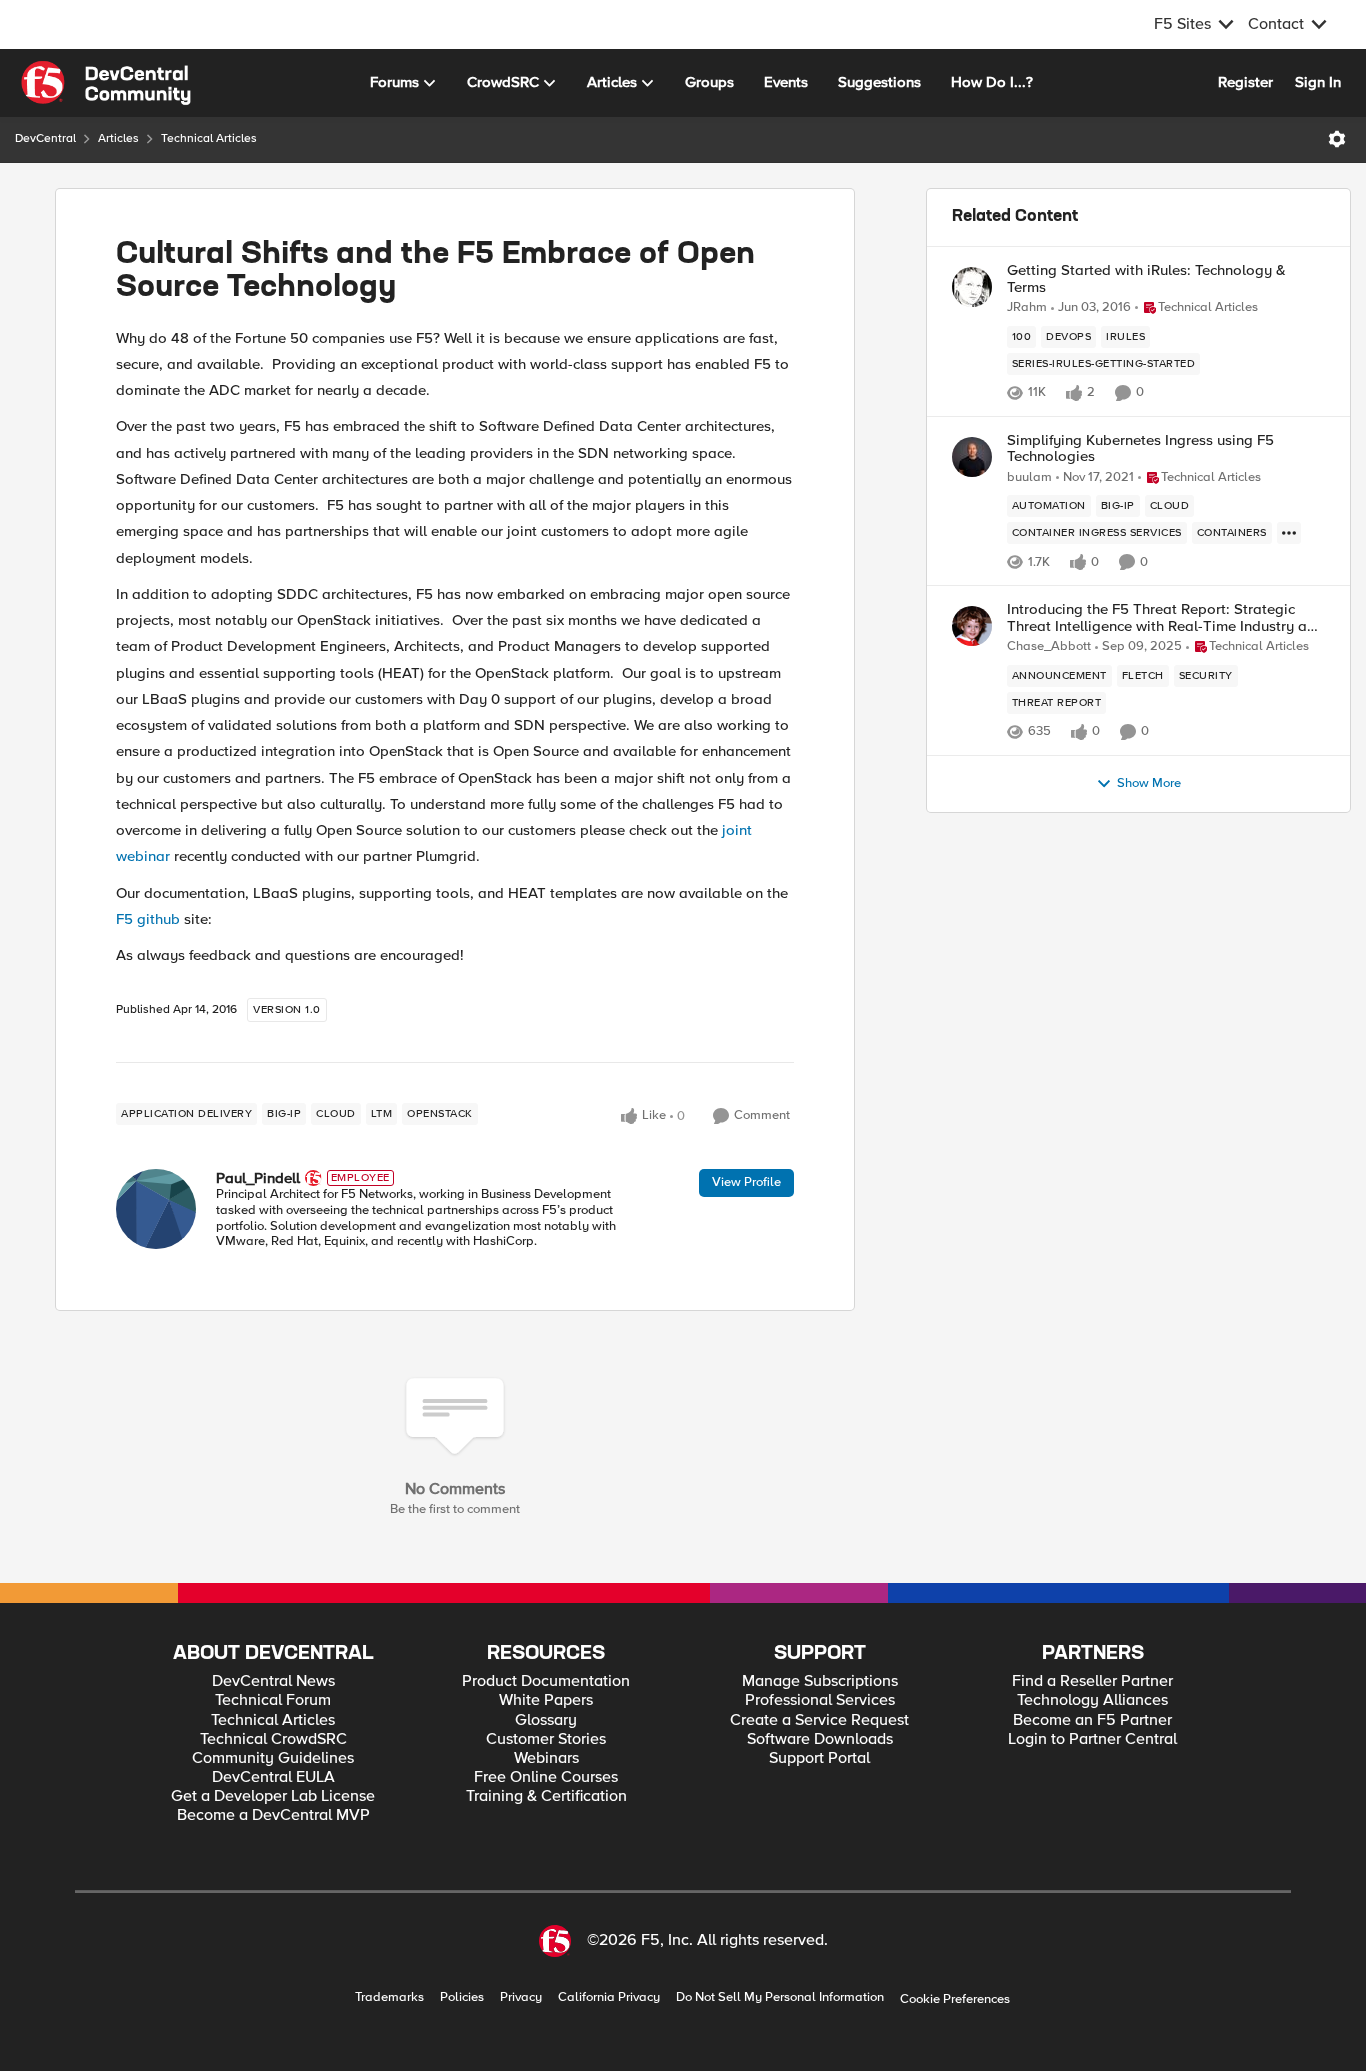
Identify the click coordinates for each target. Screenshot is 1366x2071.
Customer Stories (546, 1739)
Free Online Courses (546, 1777)
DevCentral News (273, 1681)
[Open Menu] (1337, 139)
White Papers (546, 1700)
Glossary (546, 1720)
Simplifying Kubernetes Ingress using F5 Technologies (1140, 448)
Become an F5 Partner (1092, 1720)
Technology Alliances (1092, 1700)
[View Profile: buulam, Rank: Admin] (972, 457)
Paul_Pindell (258, 1178)
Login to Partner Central (1092, 1739)
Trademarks (389, 1997)
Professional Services (820, 1700)
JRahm (1027, 307)
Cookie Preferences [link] (955, 1999)
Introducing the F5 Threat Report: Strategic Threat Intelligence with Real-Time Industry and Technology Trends (1165, 617)
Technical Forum (273, 1700)
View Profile (746, 1182)
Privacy (521, 1997)
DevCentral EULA (273, 1777)
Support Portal (819, 1758)
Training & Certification (546, 1796)
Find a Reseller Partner (1092, 1681)
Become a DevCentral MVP (273, 1815)
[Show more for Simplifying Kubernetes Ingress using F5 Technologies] (1289, 533)
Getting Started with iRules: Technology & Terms (1146, 278)
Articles (118, 138)
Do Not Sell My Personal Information (780, 1997)
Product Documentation (546, 1681)
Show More (1149, 783)
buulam (1029, 477)
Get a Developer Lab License (273, 1796)
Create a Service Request (819, 1720)
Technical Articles (209, 138)
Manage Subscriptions (820, 1681)
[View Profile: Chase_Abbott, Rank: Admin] (972, 626)
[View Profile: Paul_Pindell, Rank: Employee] (156, 1209)
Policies (462, 1997)
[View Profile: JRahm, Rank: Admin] (972, 287)
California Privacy (609, 1997)
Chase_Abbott (1049, 646)
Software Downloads (820, 1739)
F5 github (148, 919)
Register (1245, 82)
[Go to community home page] (106, 83)
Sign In (1318, 82)
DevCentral (45, 138)
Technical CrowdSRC (273, 1739)
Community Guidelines (273, 1758)
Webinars (546, 1758)
